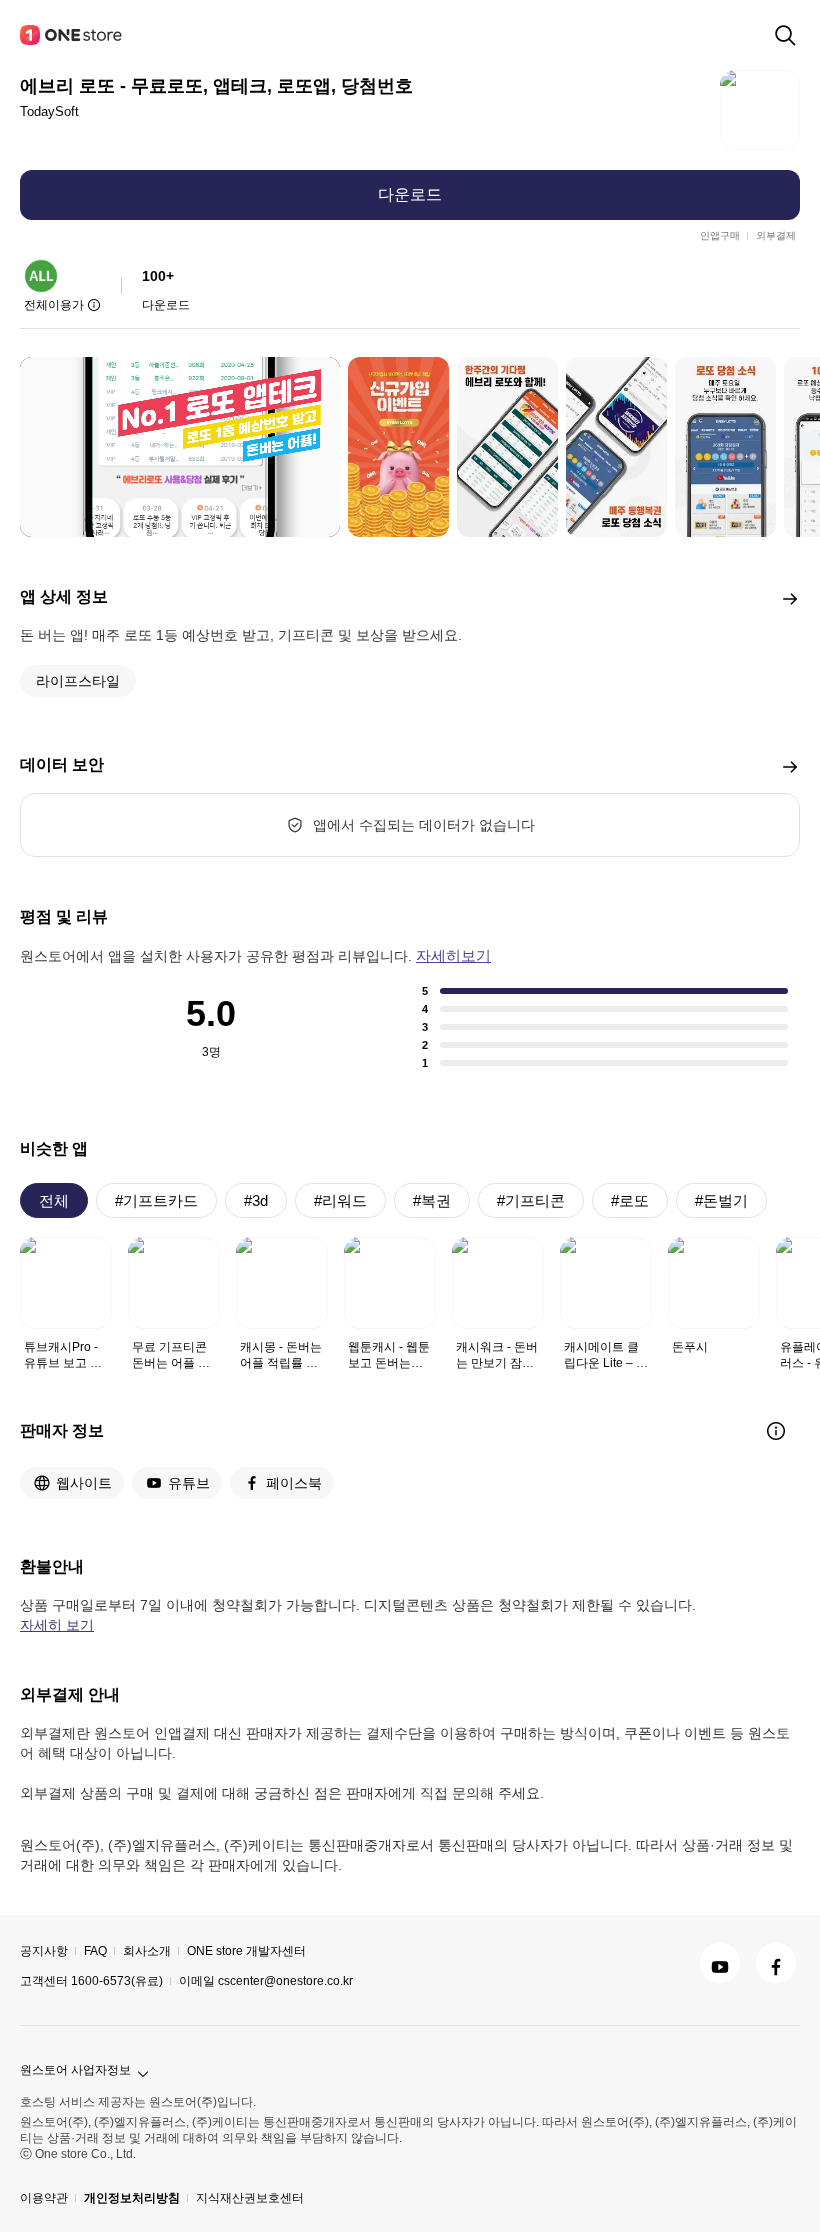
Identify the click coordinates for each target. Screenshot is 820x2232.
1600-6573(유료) (117, 1981)
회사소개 (147, 1951)
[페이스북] (776, 1963)
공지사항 (44, 1951)
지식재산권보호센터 (250, 2198)
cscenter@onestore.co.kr (285, 1981)
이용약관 (44, 2198)
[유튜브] (720, 1963)
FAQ (95, 1951)
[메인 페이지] (72, 35)
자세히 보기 (57, 1625)
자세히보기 (453, 955)
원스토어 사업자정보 (75, 2070)
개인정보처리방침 (132, 2198)
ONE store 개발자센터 (246, 1951)
